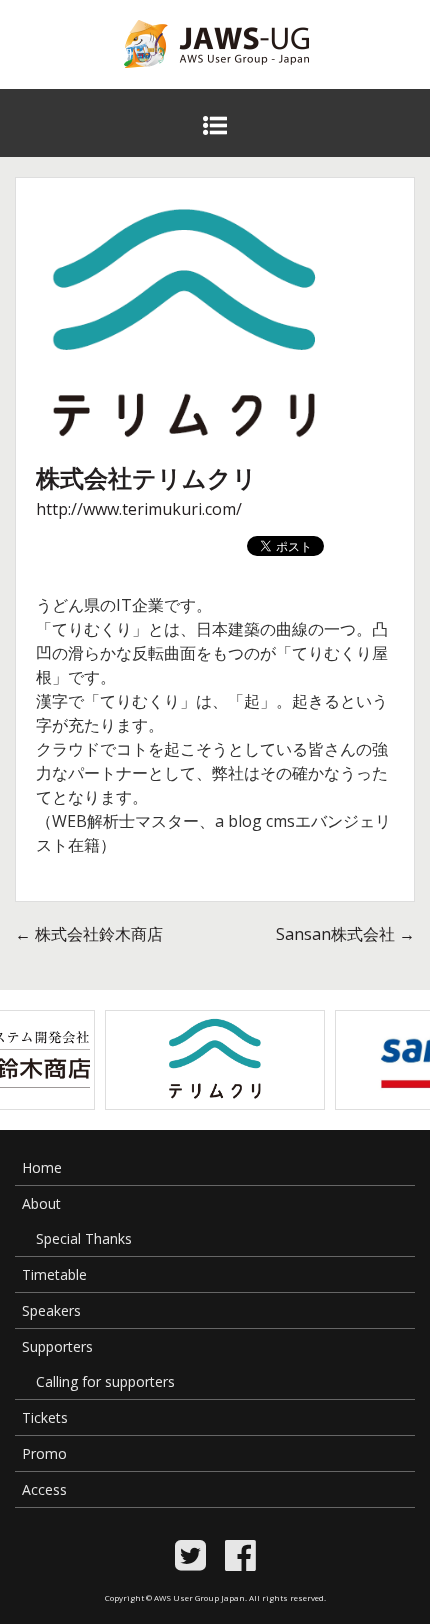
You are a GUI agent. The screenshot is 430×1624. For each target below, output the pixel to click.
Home (42, 1167)
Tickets (45, 1417)
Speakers (51, 1310)
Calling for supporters (105, 1381)
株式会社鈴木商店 (89, 934)
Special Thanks (84, 1238)
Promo (44, 1453)
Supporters (57, 1346)
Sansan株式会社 (345, 934)
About (41, 1203)
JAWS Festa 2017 (183, 81)
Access (44, 1489)
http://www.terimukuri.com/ (139, 509)
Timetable (54, 1274)
